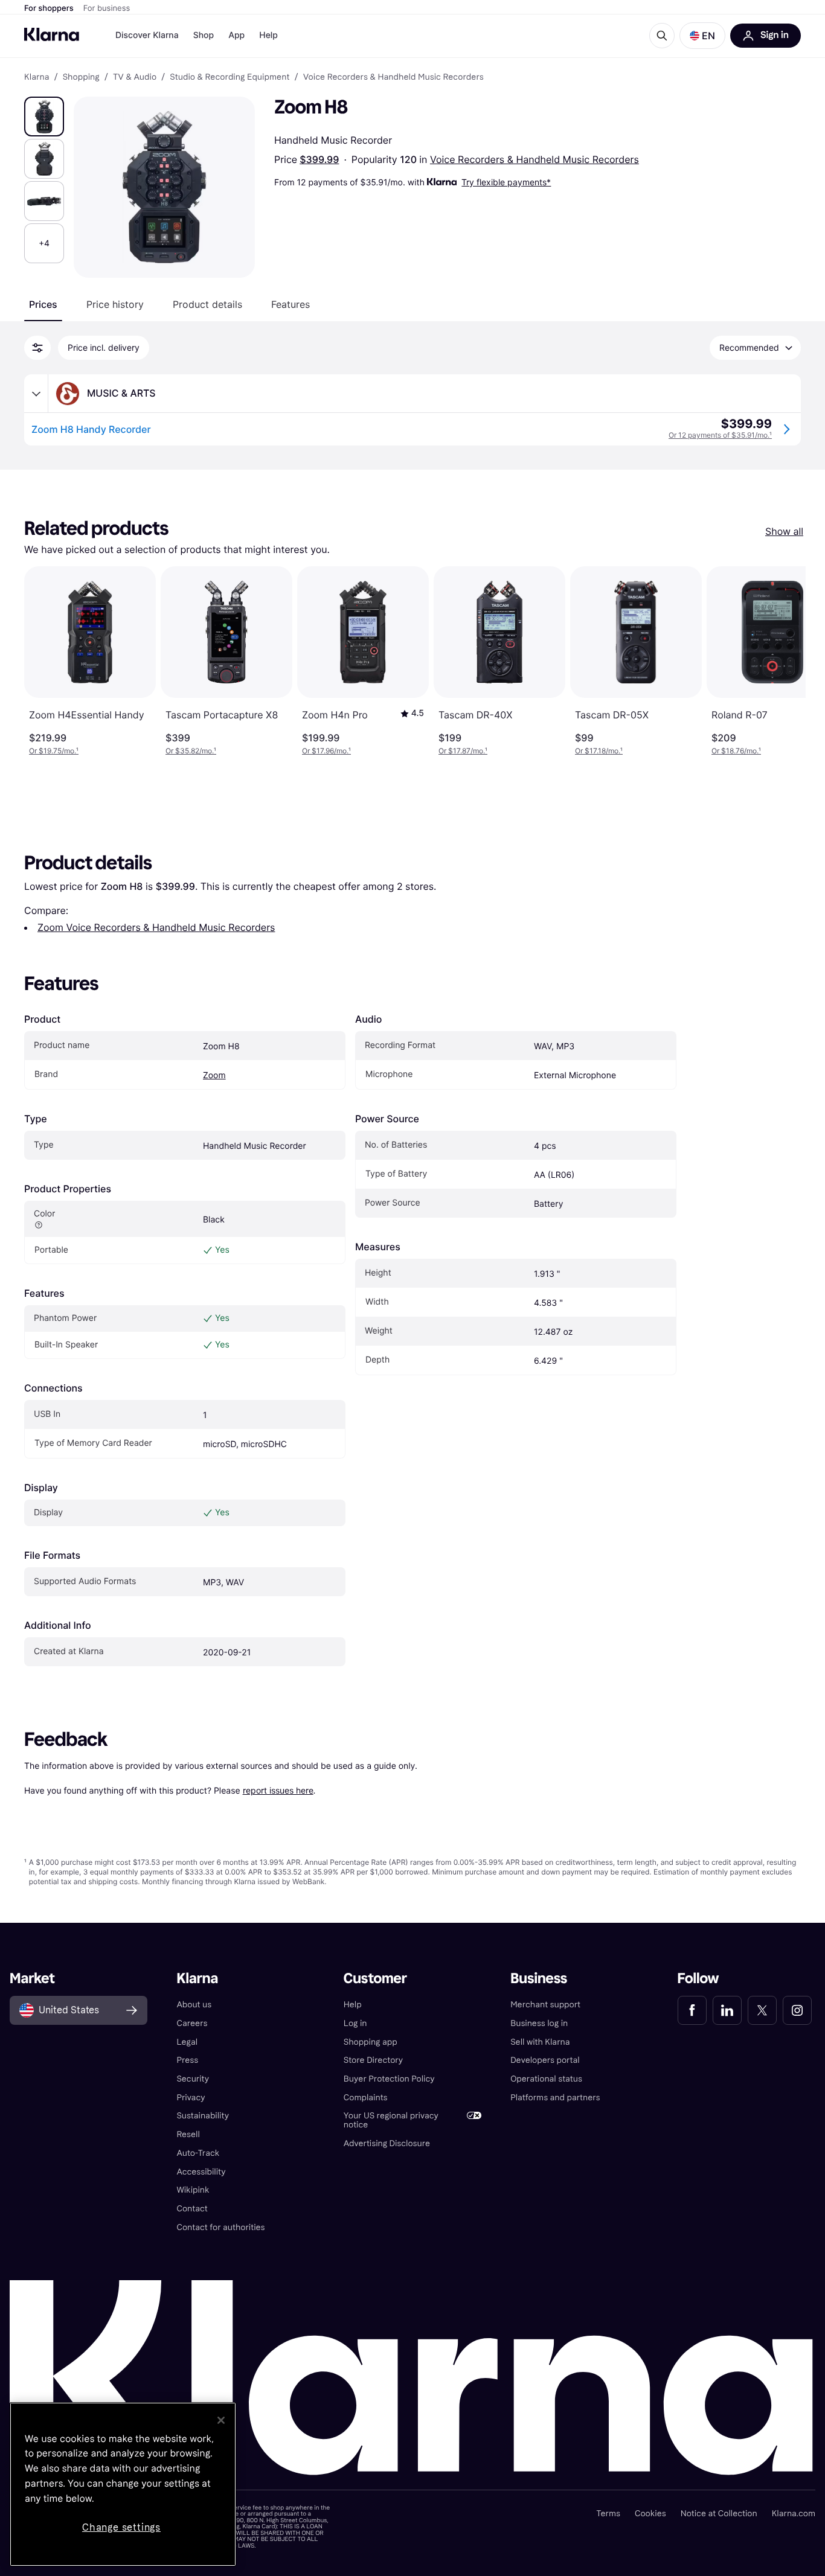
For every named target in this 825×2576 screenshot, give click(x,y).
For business (107, 8)
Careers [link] (192, 2023)
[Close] (221, 2420)
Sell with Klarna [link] (540, 2042)
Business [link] (539, 1979)
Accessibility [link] (201, 2172)
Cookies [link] (650, 2514)
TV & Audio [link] (135, 77)
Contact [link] (192, 2209)
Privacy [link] (191, 2098)
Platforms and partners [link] (555, 2098)
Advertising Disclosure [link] (387, 2143)
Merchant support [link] (545, 2005)
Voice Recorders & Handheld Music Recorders (534, 159)
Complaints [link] (366, 2098)
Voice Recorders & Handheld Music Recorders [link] (393, 77)
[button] (702, 36)
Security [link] (193, 2079)
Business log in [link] (539, 2023)
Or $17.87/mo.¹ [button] (463, 751)
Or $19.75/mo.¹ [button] (54, 751)
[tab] (43, 304)
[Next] (784, 661)
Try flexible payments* (506, 182)
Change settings (121, 2527)
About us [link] (194, 2005)
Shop (204, 35)
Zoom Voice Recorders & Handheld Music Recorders (156, 927)
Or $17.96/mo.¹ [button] (326, 751)
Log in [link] (355, 2023)
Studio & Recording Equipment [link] (230, 77)
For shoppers (49, 8)
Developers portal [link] (545, 2060)
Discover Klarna (147, 35)
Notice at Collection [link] (719, 2514)
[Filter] (37, 348)
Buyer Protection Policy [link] (389, 2079)
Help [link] (353, 2005)
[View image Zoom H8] (44, 117)
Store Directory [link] (373, 2060)
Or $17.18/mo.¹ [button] (599, 751)
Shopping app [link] (371, 2042)
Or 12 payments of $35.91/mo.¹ (720, 435)
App (236, 35)
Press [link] (187, 2060)
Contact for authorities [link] (220, 2227)
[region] (123, 2484)
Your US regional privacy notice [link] (391, 2120)
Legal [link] (187, 2042)
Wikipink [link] (193, 2190)
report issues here (278, 1790)
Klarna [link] (37, 77)
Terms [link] (608, 2514)
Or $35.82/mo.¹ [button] (191, 751)
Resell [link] (188, 2134)
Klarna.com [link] (794, 2514)
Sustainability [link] (203, 2116)
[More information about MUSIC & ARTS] (36, 394)
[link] (692, 2010)
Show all (784, 531)
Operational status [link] (546, 2079)
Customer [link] (375, 1979)
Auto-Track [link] (198, 2153)
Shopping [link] (81, 77)
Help (268, 35)
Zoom (214, 1075)
